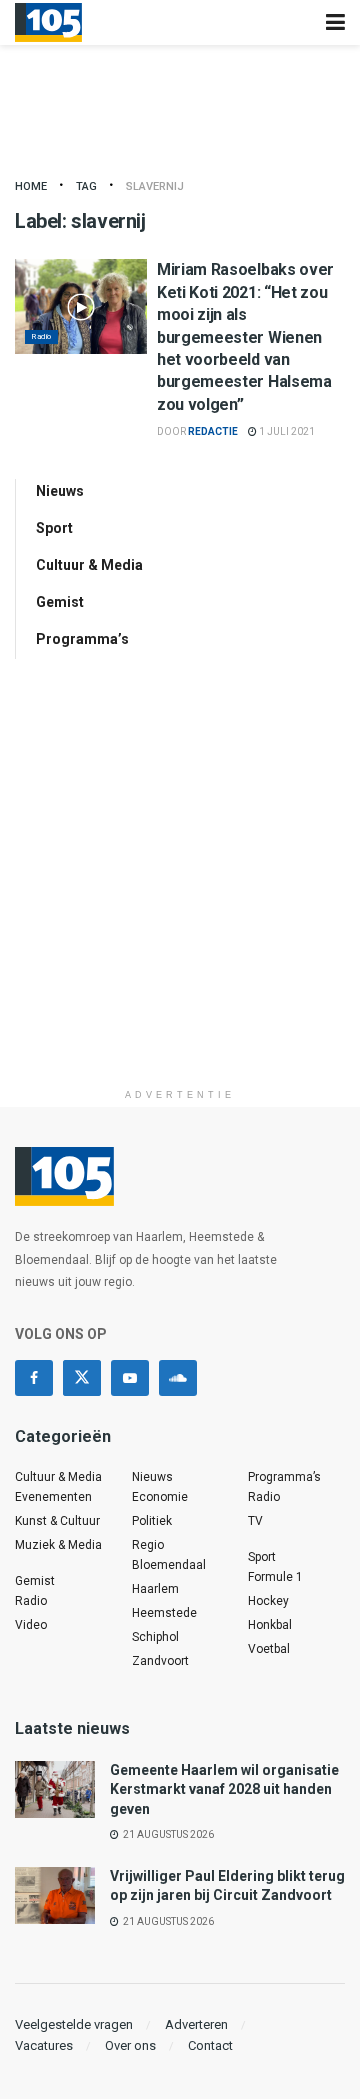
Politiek (152, 1521)
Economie (160, 1497)
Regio (148, 1545)
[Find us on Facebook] (34, 1378)
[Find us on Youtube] (130, 1378)
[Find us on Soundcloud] (178, 1378)
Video (31, 1625)
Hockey (268, 1601)
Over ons (130, 2045)
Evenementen (53, 1497)
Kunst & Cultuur (57, 1521)
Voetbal (269, 1649)
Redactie (213, 431)
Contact (210, 2045)
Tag (86, 186)
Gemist (60, 602)
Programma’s (82, 639)
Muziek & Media (58, 1545)
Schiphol (155, 1637)
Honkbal (270, 1625)
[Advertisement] (180, 899)
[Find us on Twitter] (82, 1378)
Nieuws (60, 491)
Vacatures (44, 2045)
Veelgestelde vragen (74, 2024)
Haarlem (155, 1589)
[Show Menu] (335, 22)
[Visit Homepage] (48, 23)
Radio (41, 336)
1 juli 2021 (286, 431)
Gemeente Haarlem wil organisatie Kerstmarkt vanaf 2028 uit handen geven (224, 1789)
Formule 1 (275, 1577)
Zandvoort (160, 1661)
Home (31, 186)
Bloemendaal (169, 1565)
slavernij (155, 186)
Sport (54, 528)
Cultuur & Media (89, 565)
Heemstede (164, 1613)
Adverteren (196, 2024)
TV (255, 1521)
